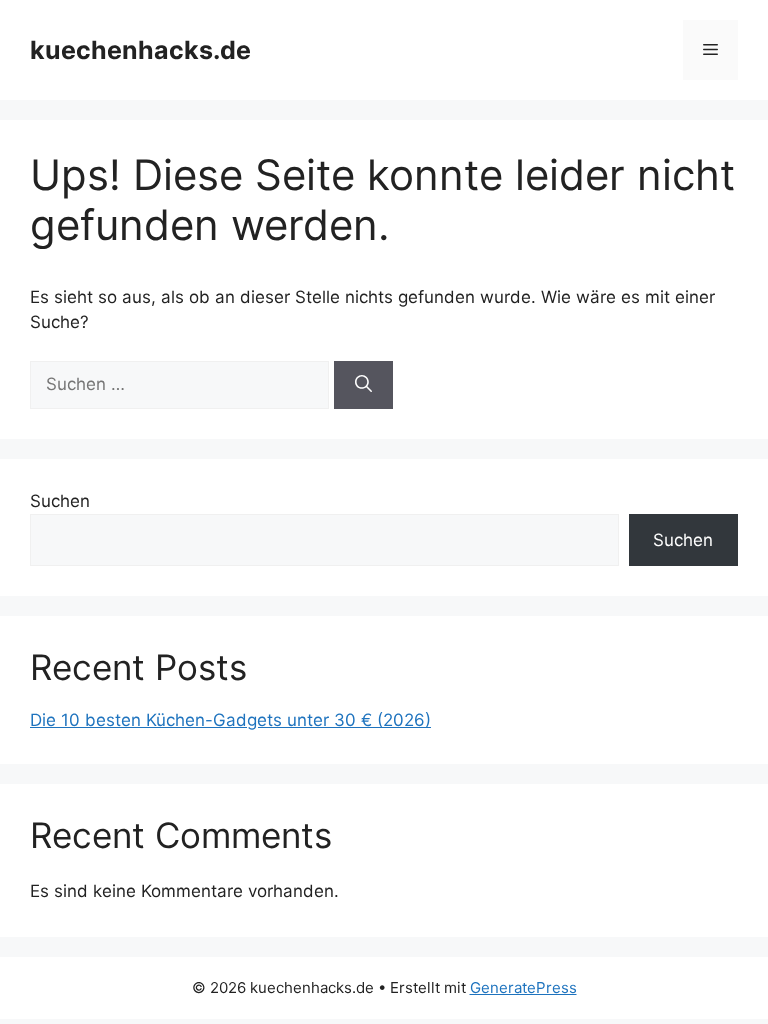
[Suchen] (363, 385)
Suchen (60, 501)
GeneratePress (523, 987)
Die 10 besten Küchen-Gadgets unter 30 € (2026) (230, 720)
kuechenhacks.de (140, 50)
